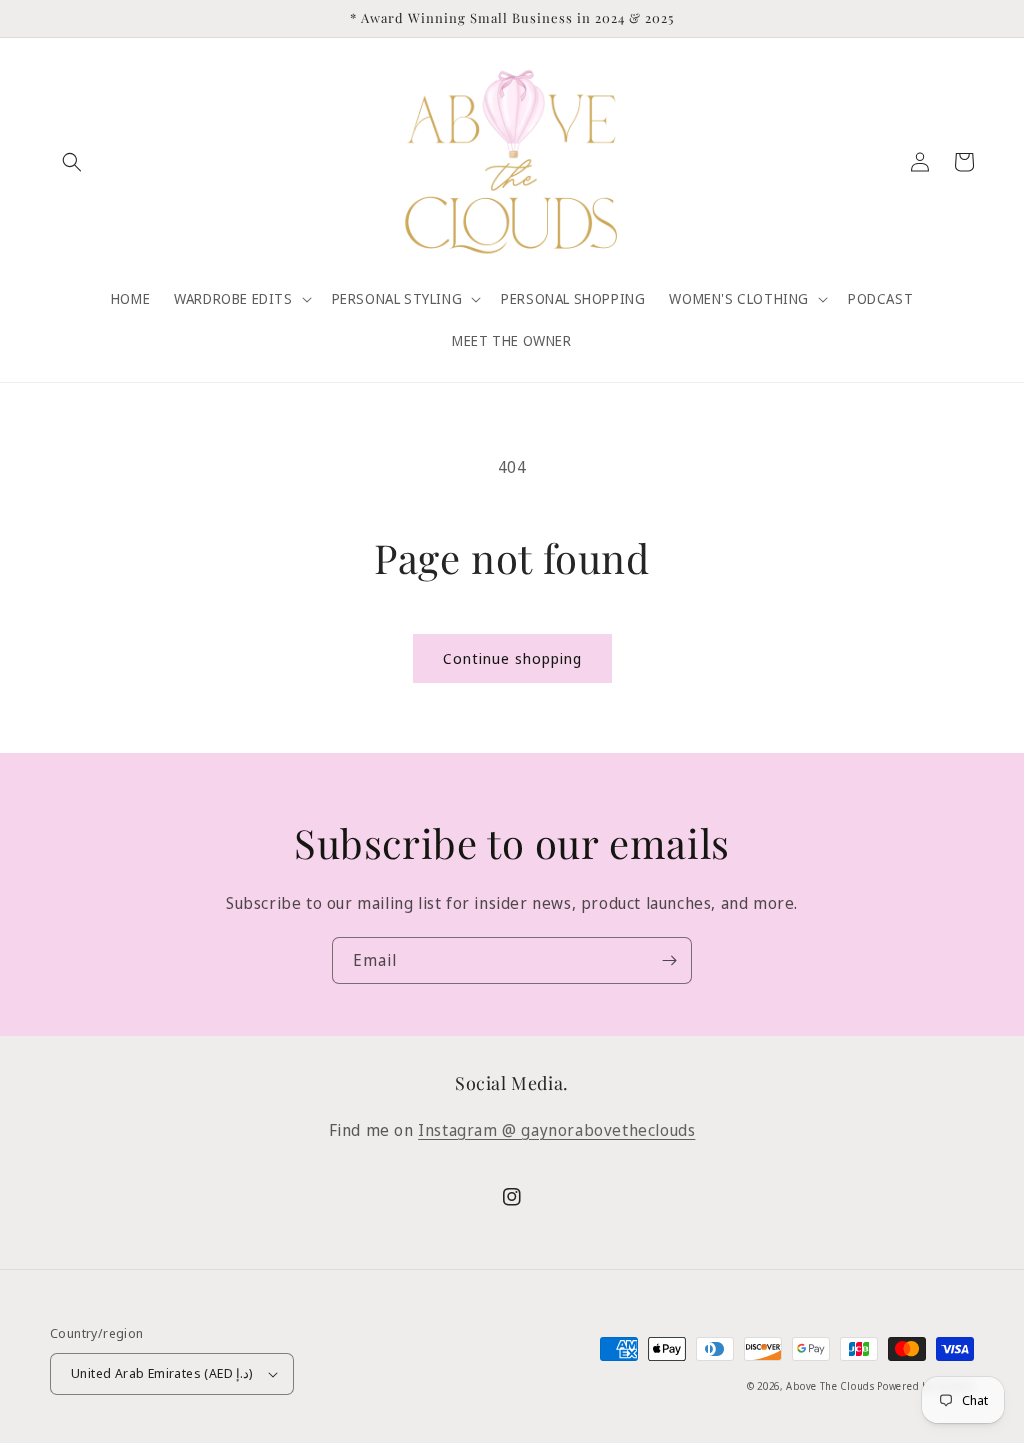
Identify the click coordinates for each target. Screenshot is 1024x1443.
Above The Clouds (831, 1386)
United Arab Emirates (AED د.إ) (162, 1373)
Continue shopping (512, 658)
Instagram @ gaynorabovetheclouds (556, 1130)
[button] (72, 162)
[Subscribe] (669, 960)
